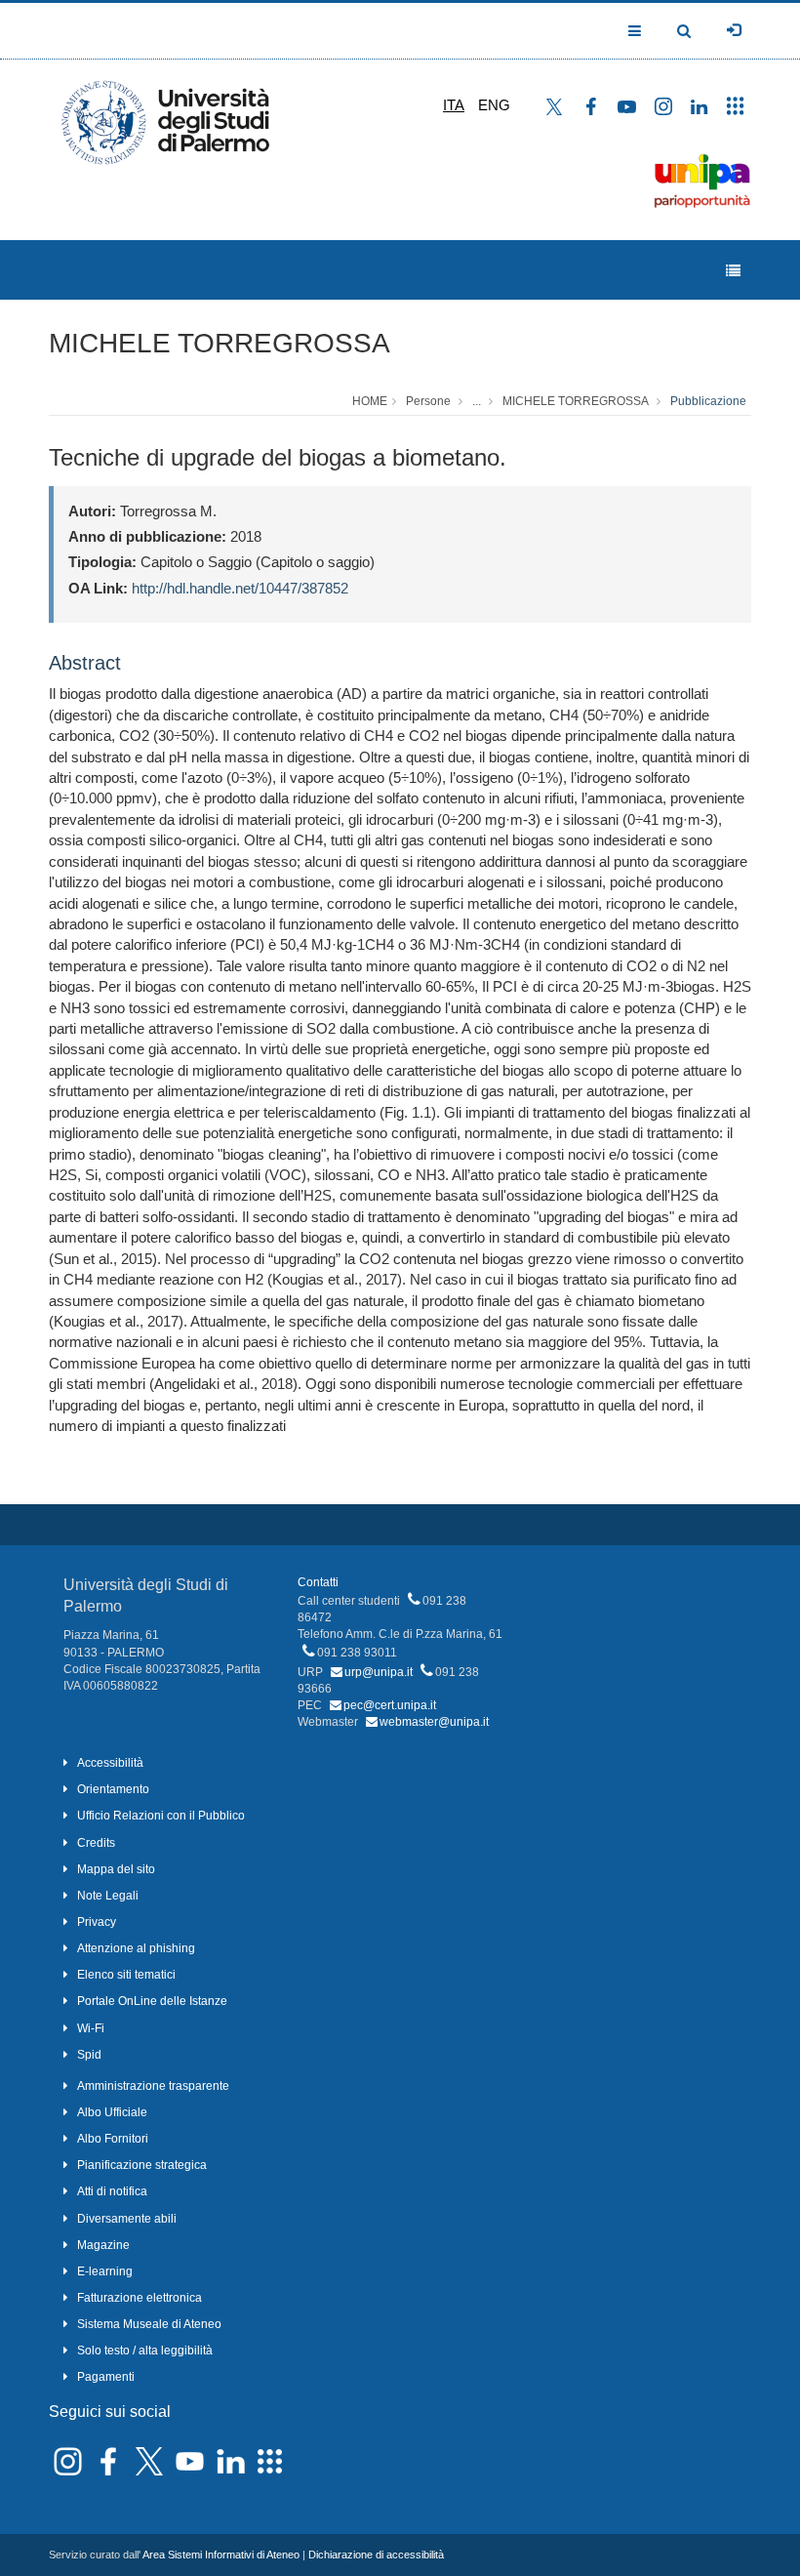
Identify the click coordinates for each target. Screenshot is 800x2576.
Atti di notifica (112, 2191)
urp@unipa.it (379, 1672)
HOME (370, 401)
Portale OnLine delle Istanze (152, 2001)
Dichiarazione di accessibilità (376, 2555)
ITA (454, 105)
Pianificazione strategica (142, 2165)
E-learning (105, 2271)
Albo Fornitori (113, 2139)
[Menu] (733, 271)
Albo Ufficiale (112, 2112)
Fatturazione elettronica (140, 2298)
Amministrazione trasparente (153, 2086)
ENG (494, 105)
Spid (89, 2055)
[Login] (734, 30)
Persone (428, 401)
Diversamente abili (127, 2219)
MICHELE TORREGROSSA (220, 343)
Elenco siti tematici (126, 1975)
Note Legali (108, 1896)
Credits (96, 1843)
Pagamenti (106, 2377)
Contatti (318, 1582)
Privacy (97, 1922)
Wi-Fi (91, 2028)
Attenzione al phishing (136, 1948)
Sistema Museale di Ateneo (149, 2324)
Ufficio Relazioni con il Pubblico (161, 1816)
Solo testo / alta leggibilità (145, 2351)
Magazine (103, 2245)
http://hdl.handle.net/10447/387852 (240, 588)
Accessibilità (110, 1763)
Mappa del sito (116, 1869)
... (477, 401)
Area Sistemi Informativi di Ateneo (221, 2555)
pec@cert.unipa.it (390, 1705)
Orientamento (113, 1789)
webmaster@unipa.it (434, 1722)
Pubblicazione (708, 401)
